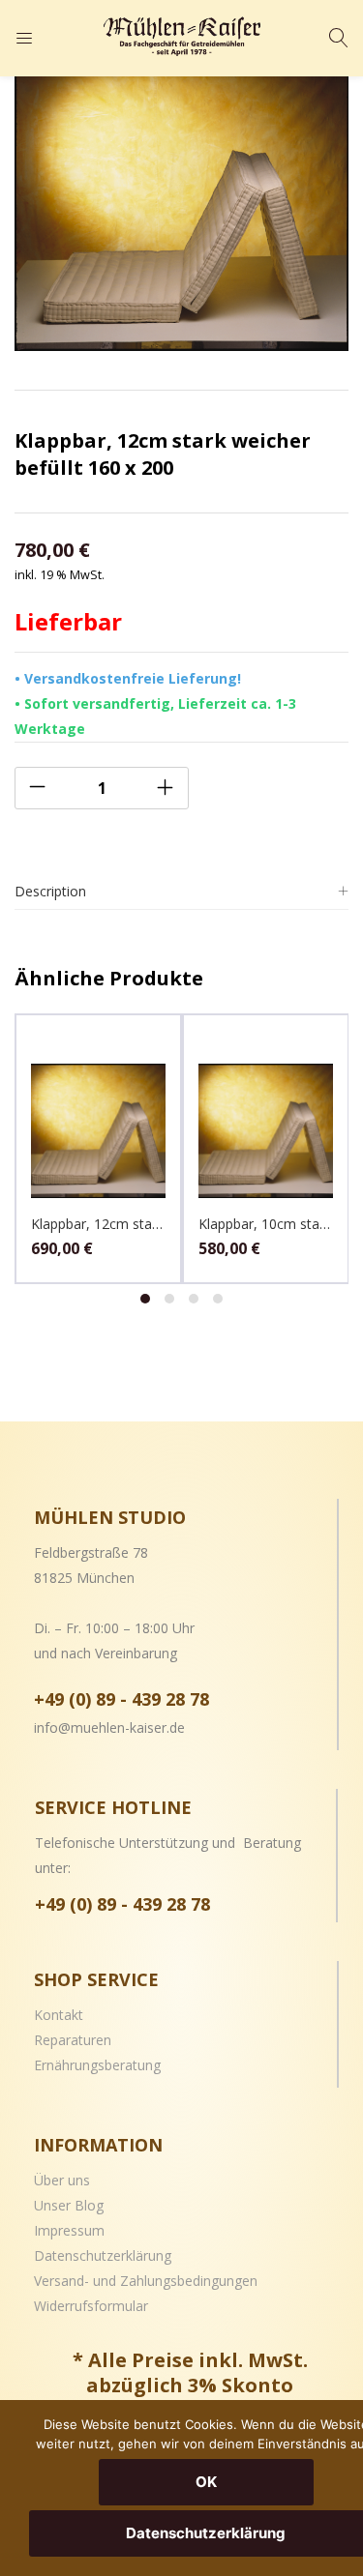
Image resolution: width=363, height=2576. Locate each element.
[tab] (181, 892)
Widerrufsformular (91, 2306)
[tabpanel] (98, 1149)
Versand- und (77, 2281)
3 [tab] (194, 1299)
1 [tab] (145, 1299)
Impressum (69, 2230)
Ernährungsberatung (97, 2065)
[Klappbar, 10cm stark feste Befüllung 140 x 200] (266, 1129)
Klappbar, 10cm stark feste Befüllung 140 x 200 (266, 1224)
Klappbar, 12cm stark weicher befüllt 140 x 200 (98, 1224)
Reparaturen (73, 2040)
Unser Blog (69, 2205)
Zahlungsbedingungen (189, 2281)
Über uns (62, 2180)
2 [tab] (169, 1299)
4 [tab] (218, 1299)
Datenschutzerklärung (103, 2255)
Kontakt (59, 2015)
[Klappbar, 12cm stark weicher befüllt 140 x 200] (98, 1129)
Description (50, 891)
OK (206, 2482)
